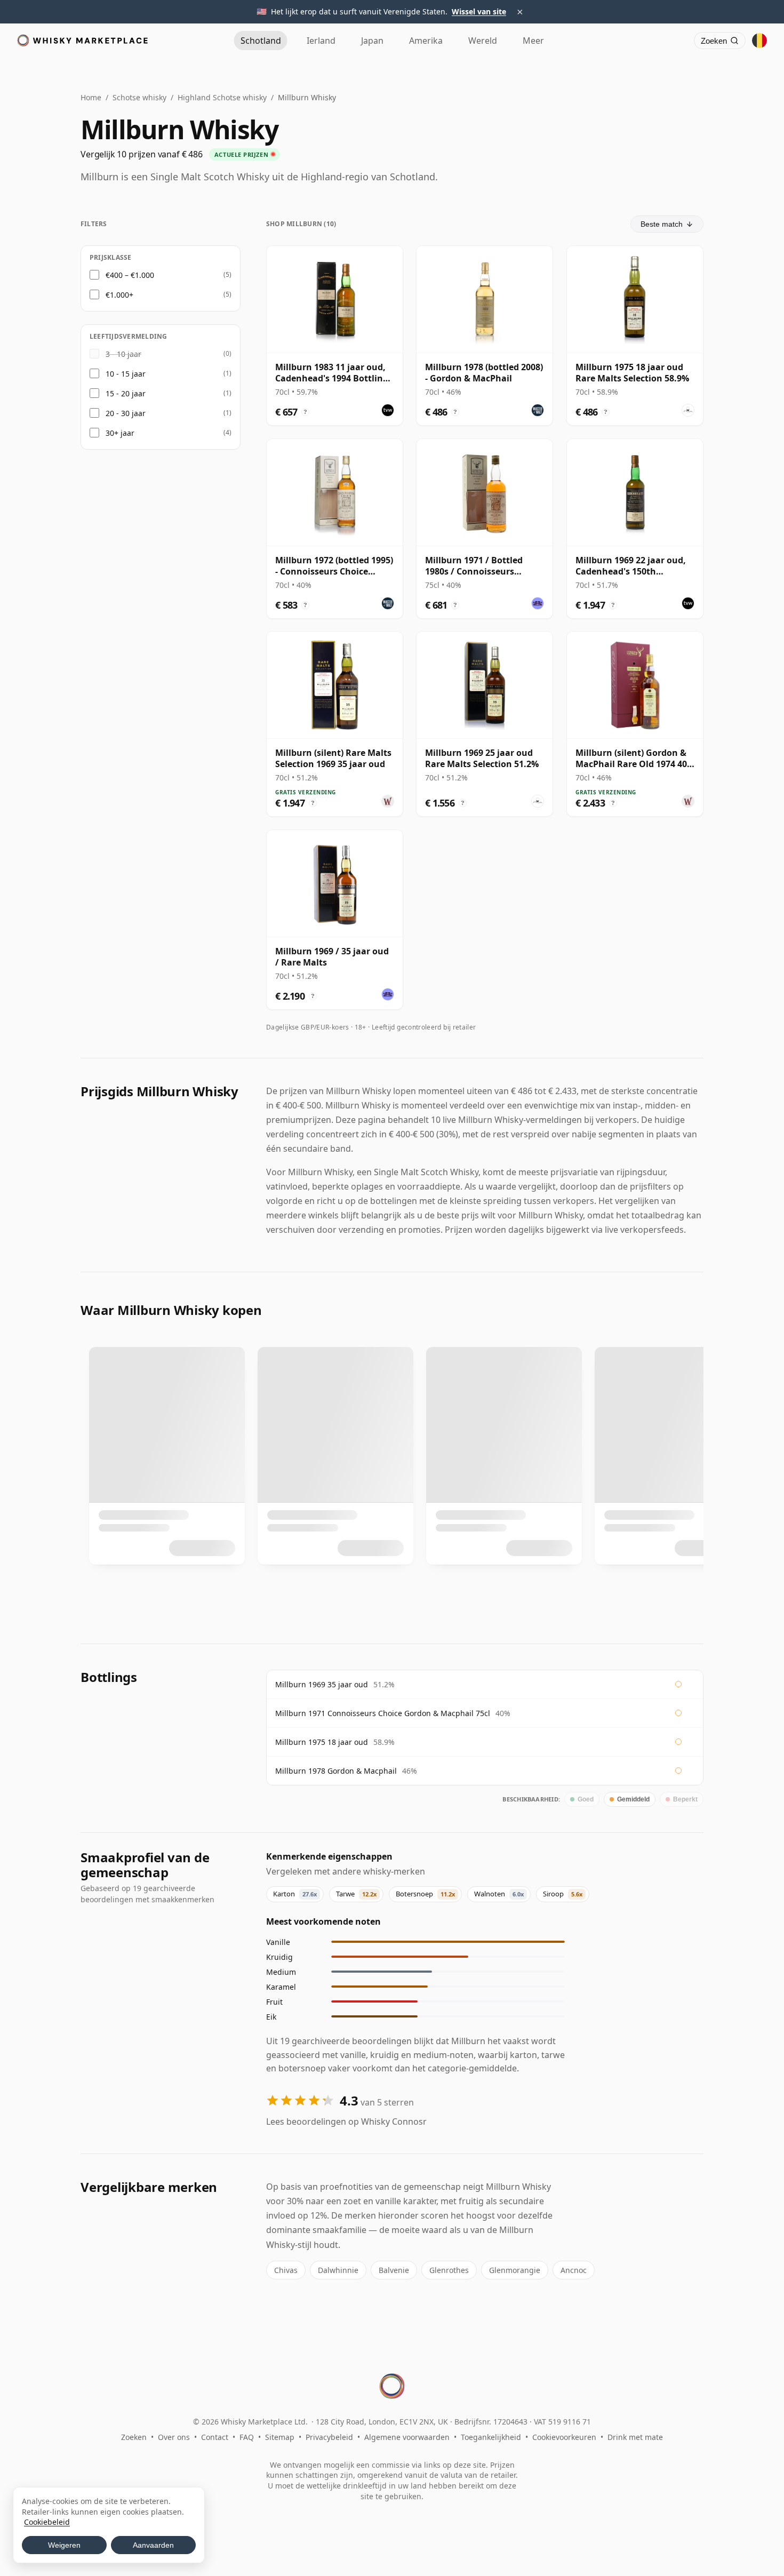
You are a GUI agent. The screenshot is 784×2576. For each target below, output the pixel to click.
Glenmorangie (515, 2270)
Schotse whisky (139, 97)
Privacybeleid (329, 2437)
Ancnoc (574, 2270)
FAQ (247, 2437)
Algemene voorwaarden (407, 2437)
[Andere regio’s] (759, 41)
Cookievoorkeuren (564, 2437)
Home (91, 97)
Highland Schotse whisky (222, 97)
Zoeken (134, 2437)
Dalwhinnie (338, 2270)
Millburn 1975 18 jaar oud (322, 1742)
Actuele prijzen (241, 154)
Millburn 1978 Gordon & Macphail (336, 1771)
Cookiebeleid (47, 2522)
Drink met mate (635, 2437)
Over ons (174, 2437)
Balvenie (394, 2270)
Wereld (483, 41)
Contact (215, 2437)
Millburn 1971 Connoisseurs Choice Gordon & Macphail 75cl (383, 1713)
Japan (372, 41)
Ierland (321, 41)
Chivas (286, 2270)
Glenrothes (449, 2270)
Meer (533, 41)
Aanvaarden (153, 2545)
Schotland (261, 41)
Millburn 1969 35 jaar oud (322, 1684)
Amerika (426, 41)
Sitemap (280, 2437)
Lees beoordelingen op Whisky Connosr (346, 2122)
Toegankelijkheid (491, 2437)
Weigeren (64, 2545)
